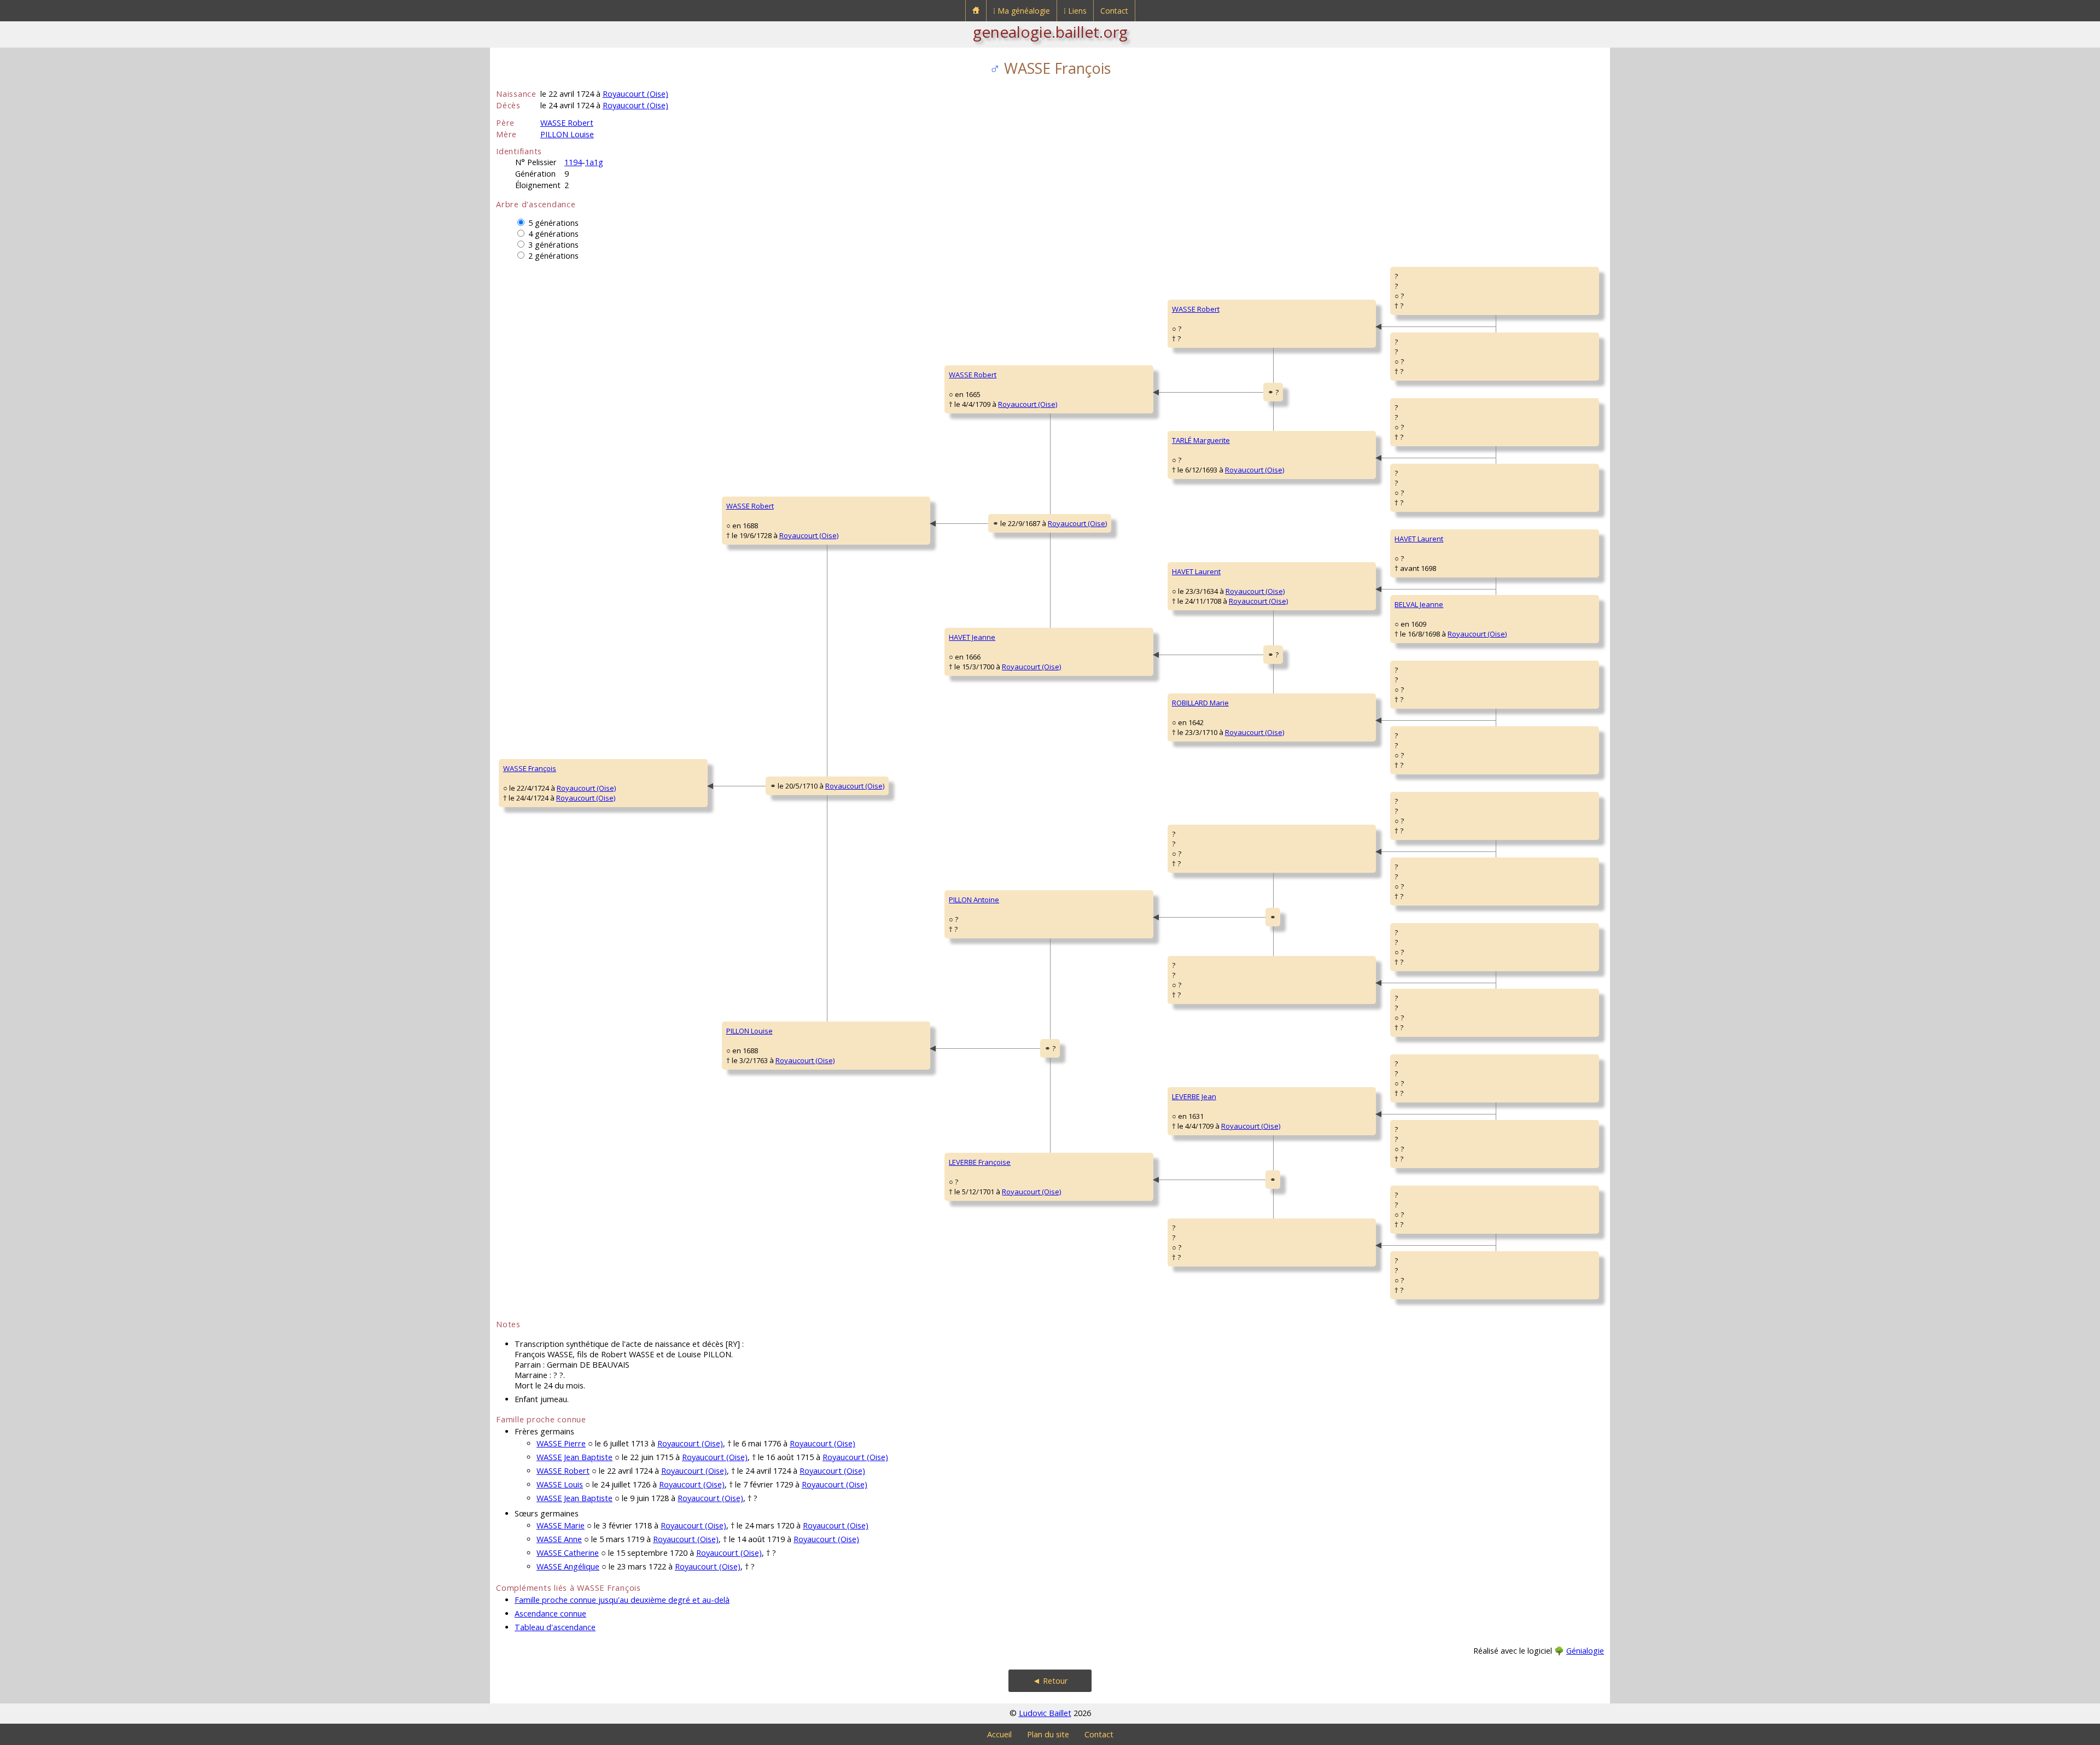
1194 (573, 162)
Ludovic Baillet (1045, 1713)
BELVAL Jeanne (1419, 604)
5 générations (553, 223)
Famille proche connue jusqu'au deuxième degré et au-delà (622, 1600)
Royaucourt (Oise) (635, 94)
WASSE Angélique (568, 1566)
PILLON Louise (567, 134)
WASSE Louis (560, 1484)
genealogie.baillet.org (1050, 32)
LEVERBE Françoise (980, 1162)
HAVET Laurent (1196, 571)
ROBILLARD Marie (1200, 703)
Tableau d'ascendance (555, 1627)
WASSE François (530, 768)
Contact (1114, 11)
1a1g (594, 162)
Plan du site (1048, 1734)
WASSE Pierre (561, 1443)
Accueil (999, 1734)
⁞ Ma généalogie (1022, 11)
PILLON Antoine (974, 900)
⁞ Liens (1075, 11)
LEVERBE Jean (1194, 1096)
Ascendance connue (550, 1613)
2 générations (553, 256)
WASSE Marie (561, 1525)
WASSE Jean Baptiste (574, 1457)
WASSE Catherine (568, 1553)
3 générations (553, 245)
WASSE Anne (559, 1539)
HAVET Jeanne (972, 637)
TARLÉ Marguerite (1201, 440)
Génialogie (1585, 1651)
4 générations (553, 234)
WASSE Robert (567, 123)
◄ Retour (1050, 1681)
